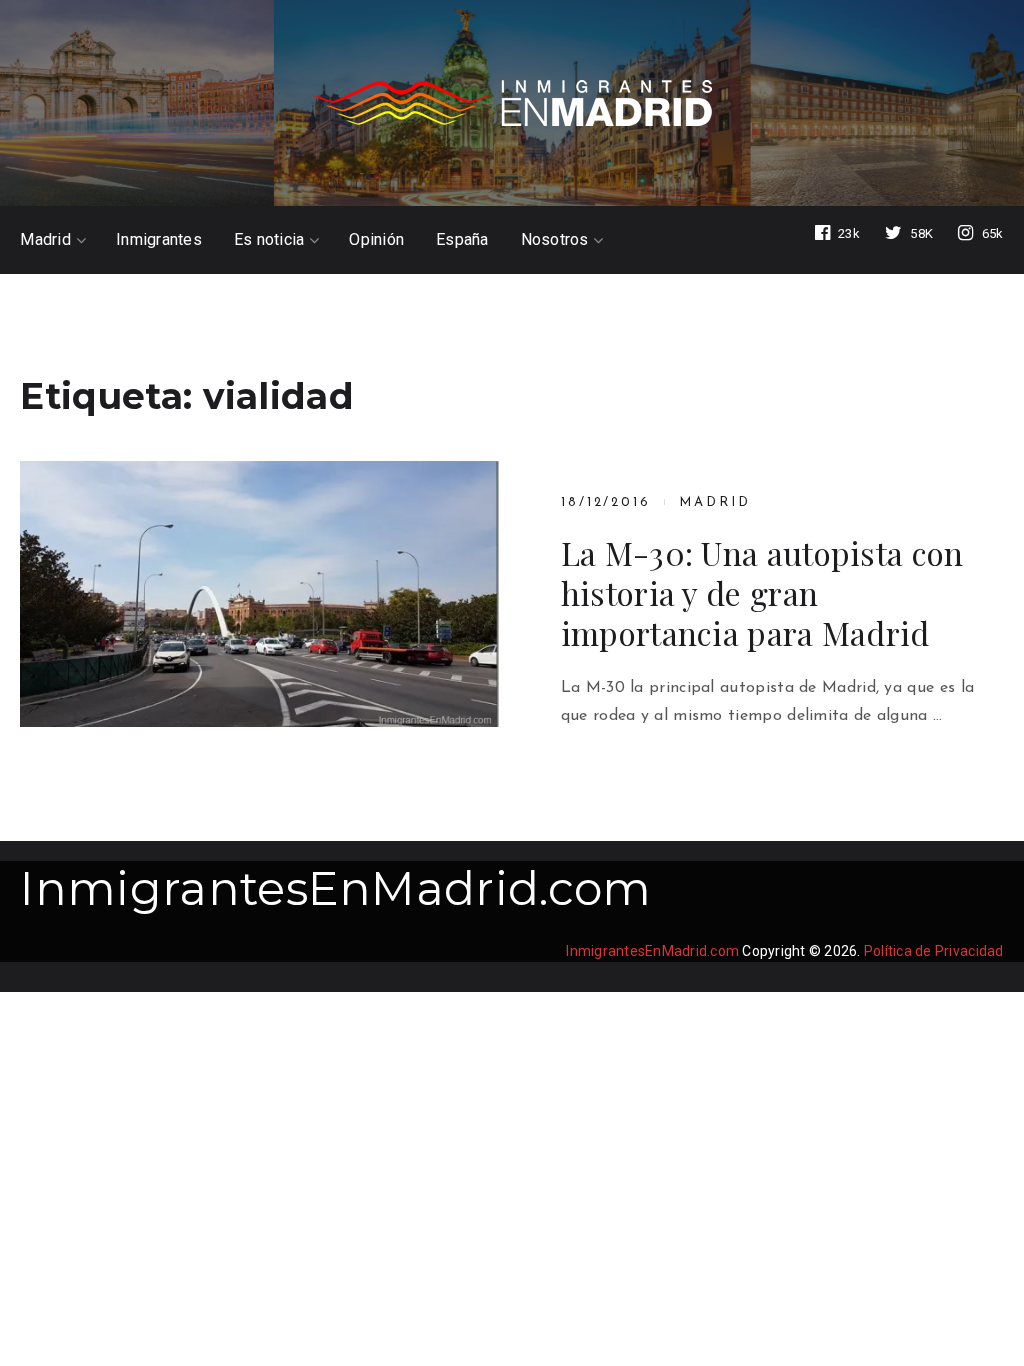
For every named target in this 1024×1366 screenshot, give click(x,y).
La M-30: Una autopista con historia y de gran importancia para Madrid (762, 593)
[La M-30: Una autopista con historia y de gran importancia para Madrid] (259, 594)
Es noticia (269, 240)
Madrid (45, 240)
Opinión (376, 240)
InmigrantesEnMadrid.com (335, 888)
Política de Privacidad (934, 951)
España (462, 240)
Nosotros (555, 240)
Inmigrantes (159, 240)
